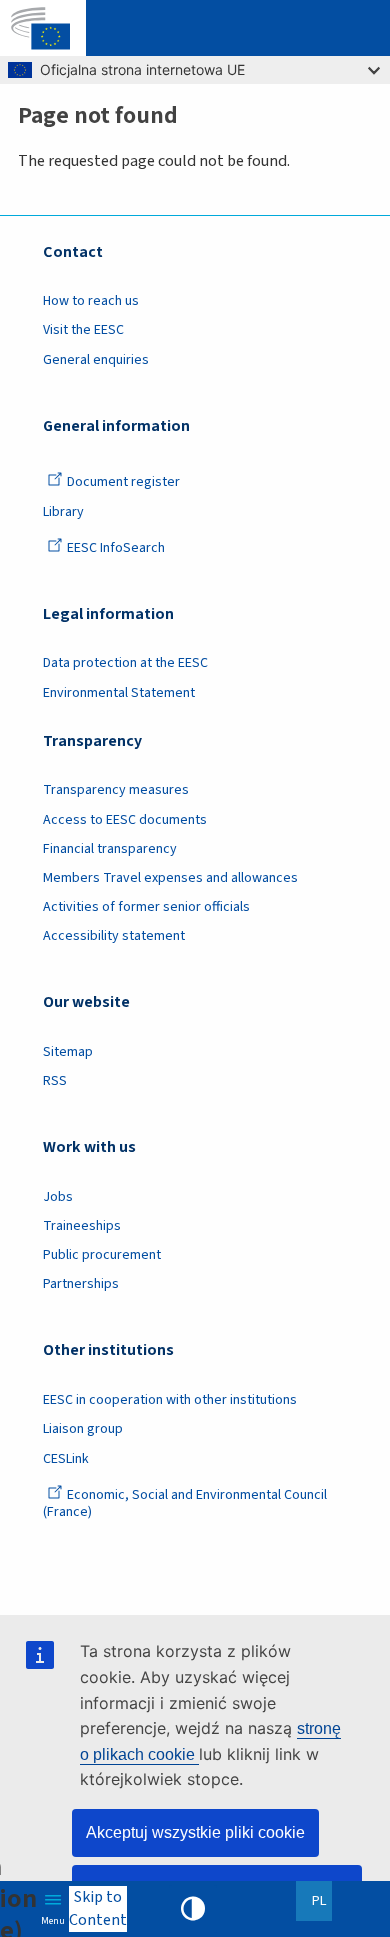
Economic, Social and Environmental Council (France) (185, 1503)
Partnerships (81, 1284)
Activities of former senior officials (146, 907)
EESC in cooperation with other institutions (170, 1400)
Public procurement (102, 1255)
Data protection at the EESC (125, 663)
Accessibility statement (114, 936)
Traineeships (82, 1226)
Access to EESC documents (125, 820)
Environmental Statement (119, 693)
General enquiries (96, 360)
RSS (55, 1081)
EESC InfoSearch (116, 548)
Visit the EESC (83, 330)
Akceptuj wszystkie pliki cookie (195, 1832)
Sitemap (68, 1052)
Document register (123, 482)
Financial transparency (110, 849)
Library (63, 512)
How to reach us (91, 301)
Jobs (58, 1197)
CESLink (66, 1459)
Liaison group (83, 1429)
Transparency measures (116, 790)
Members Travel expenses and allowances (170, 878)
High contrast (193, 1909)
